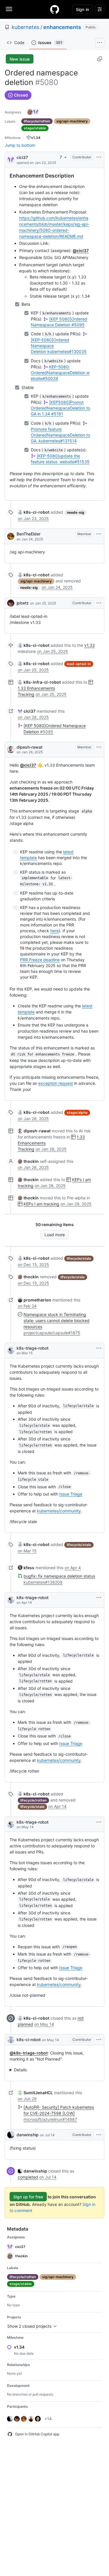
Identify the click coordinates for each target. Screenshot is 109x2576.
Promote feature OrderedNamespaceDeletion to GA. (60, 435)
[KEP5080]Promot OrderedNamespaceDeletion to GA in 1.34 (60, 408)
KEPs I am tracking (41, 1204)
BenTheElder (28, 534)
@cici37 (81, 250)
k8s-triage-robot (33, 1348)
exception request (56, 1083)
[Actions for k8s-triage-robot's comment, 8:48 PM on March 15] (99, 1348)
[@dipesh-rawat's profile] (11, 750)
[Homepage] (55, 9)
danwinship (28, 2135)
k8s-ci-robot (29, 2040)
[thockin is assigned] (30, 112)
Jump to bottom (20, 145)
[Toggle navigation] (9, 9)
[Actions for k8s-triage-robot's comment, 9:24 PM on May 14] (99, 1822)
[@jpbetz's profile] (11, 603)
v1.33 (90, 645)
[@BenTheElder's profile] (11, 536)
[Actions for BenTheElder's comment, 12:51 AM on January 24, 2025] (99, 534)
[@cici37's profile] (11, 159)
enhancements (62, 27)
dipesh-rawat (30, 747)
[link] (34, 512)
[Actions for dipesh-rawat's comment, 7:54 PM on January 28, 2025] (99, 747)
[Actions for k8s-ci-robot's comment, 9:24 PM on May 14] (99, 2040)
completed (28, 2177)
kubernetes (25, 27)
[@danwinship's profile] (11, 2135)
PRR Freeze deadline (40, 960)
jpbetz (23, 603)
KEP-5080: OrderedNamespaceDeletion (60, 373)
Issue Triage (71, 1494)
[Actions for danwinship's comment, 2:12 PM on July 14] (99, 2135)
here (54, 931)
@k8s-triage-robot (29, 2053)
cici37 (22, 157)
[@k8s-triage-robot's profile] (11, 1351)
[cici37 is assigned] (36, 112)
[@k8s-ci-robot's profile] (11, 2040)
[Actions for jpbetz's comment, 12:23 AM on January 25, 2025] (99, 603)
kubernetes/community (59, 1511)
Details (20, 2070)
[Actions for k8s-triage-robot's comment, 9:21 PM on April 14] (99, 1598)
